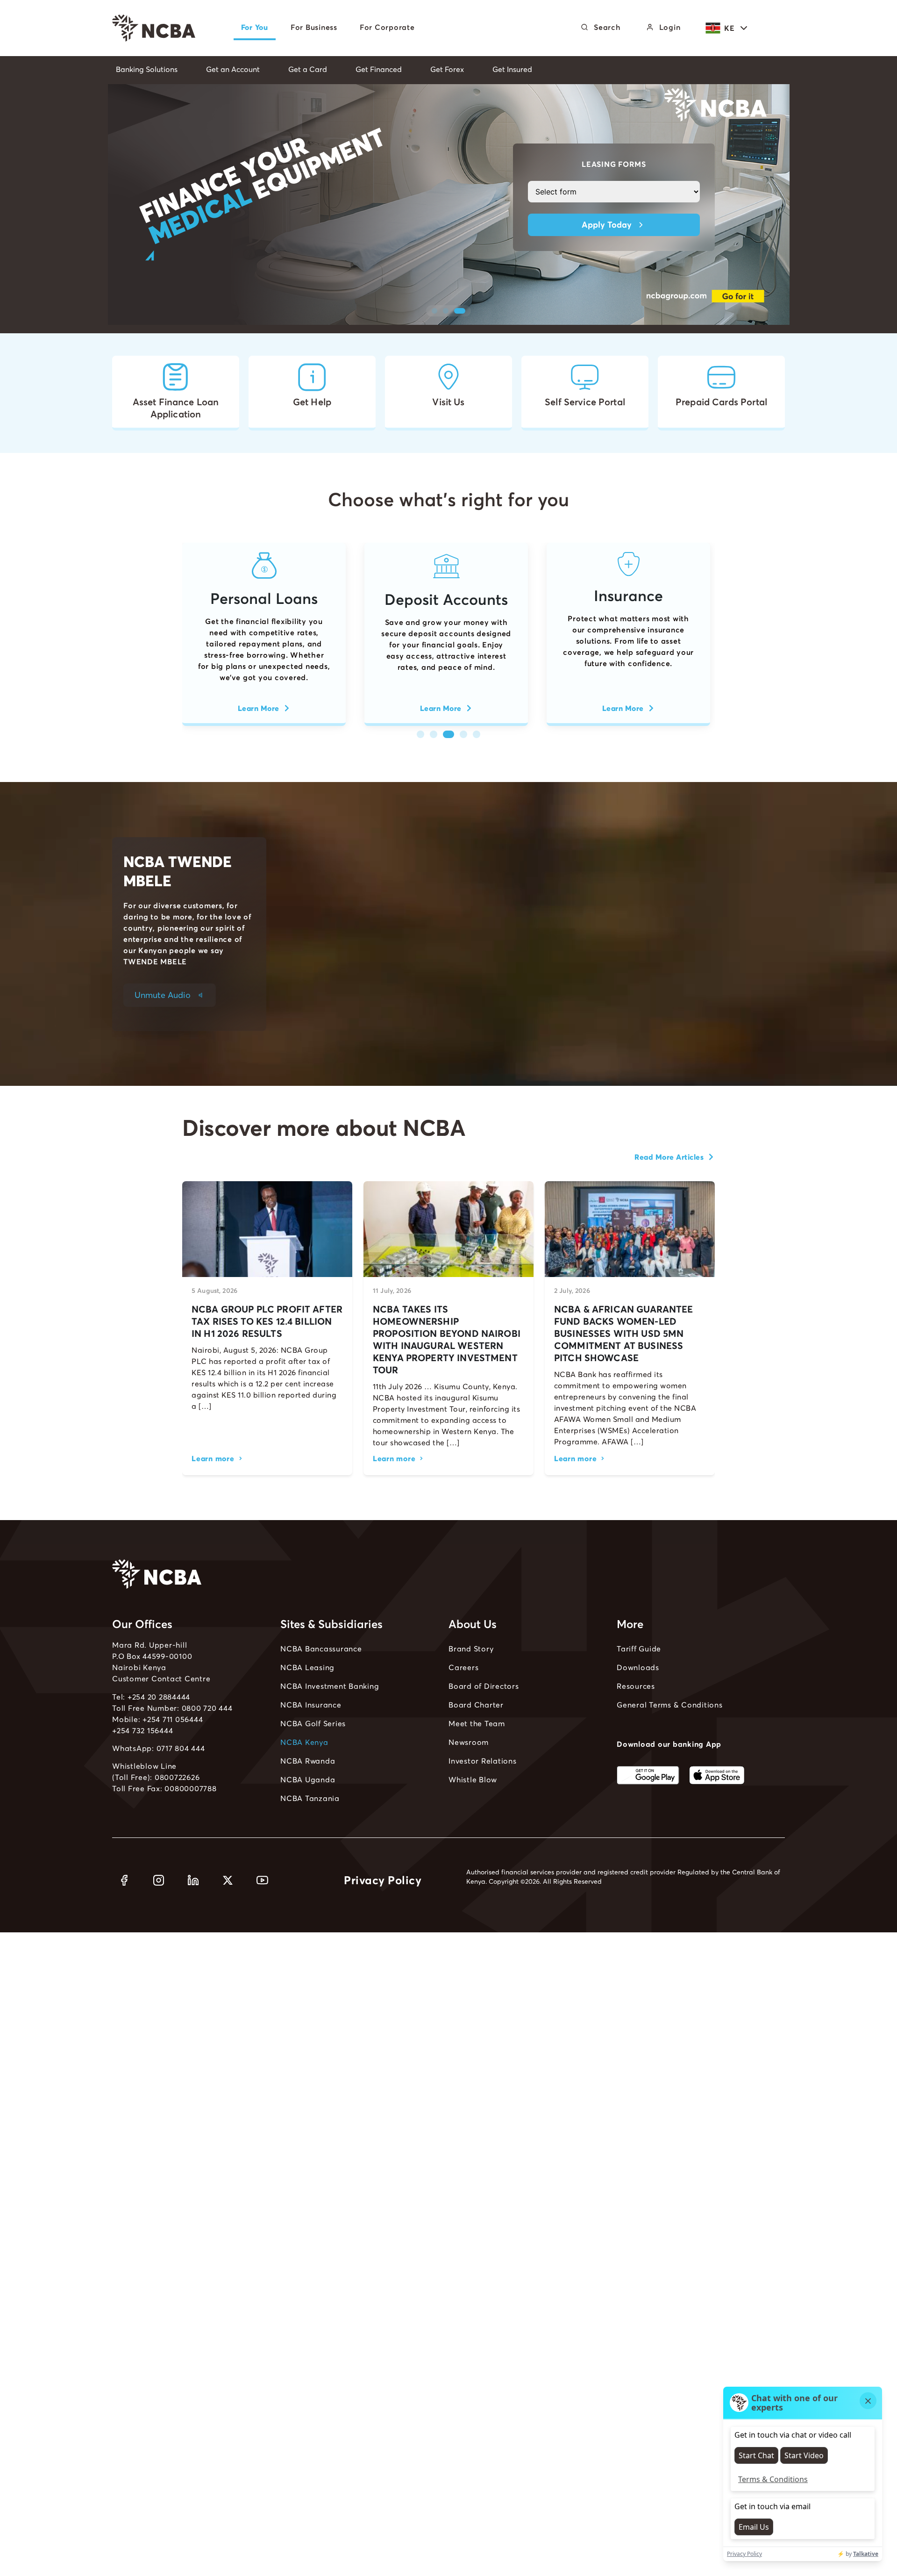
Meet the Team (477, 1723)
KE (729, 28)
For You (255, 27)
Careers (463, 1667)
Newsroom (469, 1742)
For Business (314, 27)
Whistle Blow (473, 1780)
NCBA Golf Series (313, 1723)
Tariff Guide (639, 1649)
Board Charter (476, 1705)
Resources (636, 1686)
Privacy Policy (383, 1880)
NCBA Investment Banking (330, 1686)
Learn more (213, 1458)
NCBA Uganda (308, 1780)
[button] (437, 311)
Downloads (638, 1667)
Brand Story (471, 1649)
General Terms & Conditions (670, 1705)
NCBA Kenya (304, 1742)
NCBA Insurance (311, 1705)
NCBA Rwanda (308, 1761)
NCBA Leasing (307, 1667)
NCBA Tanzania (310, 1798)
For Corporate (387, 27)
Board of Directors (484, 1686)
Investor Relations (483, 1761)
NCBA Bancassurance (321, 1649)
